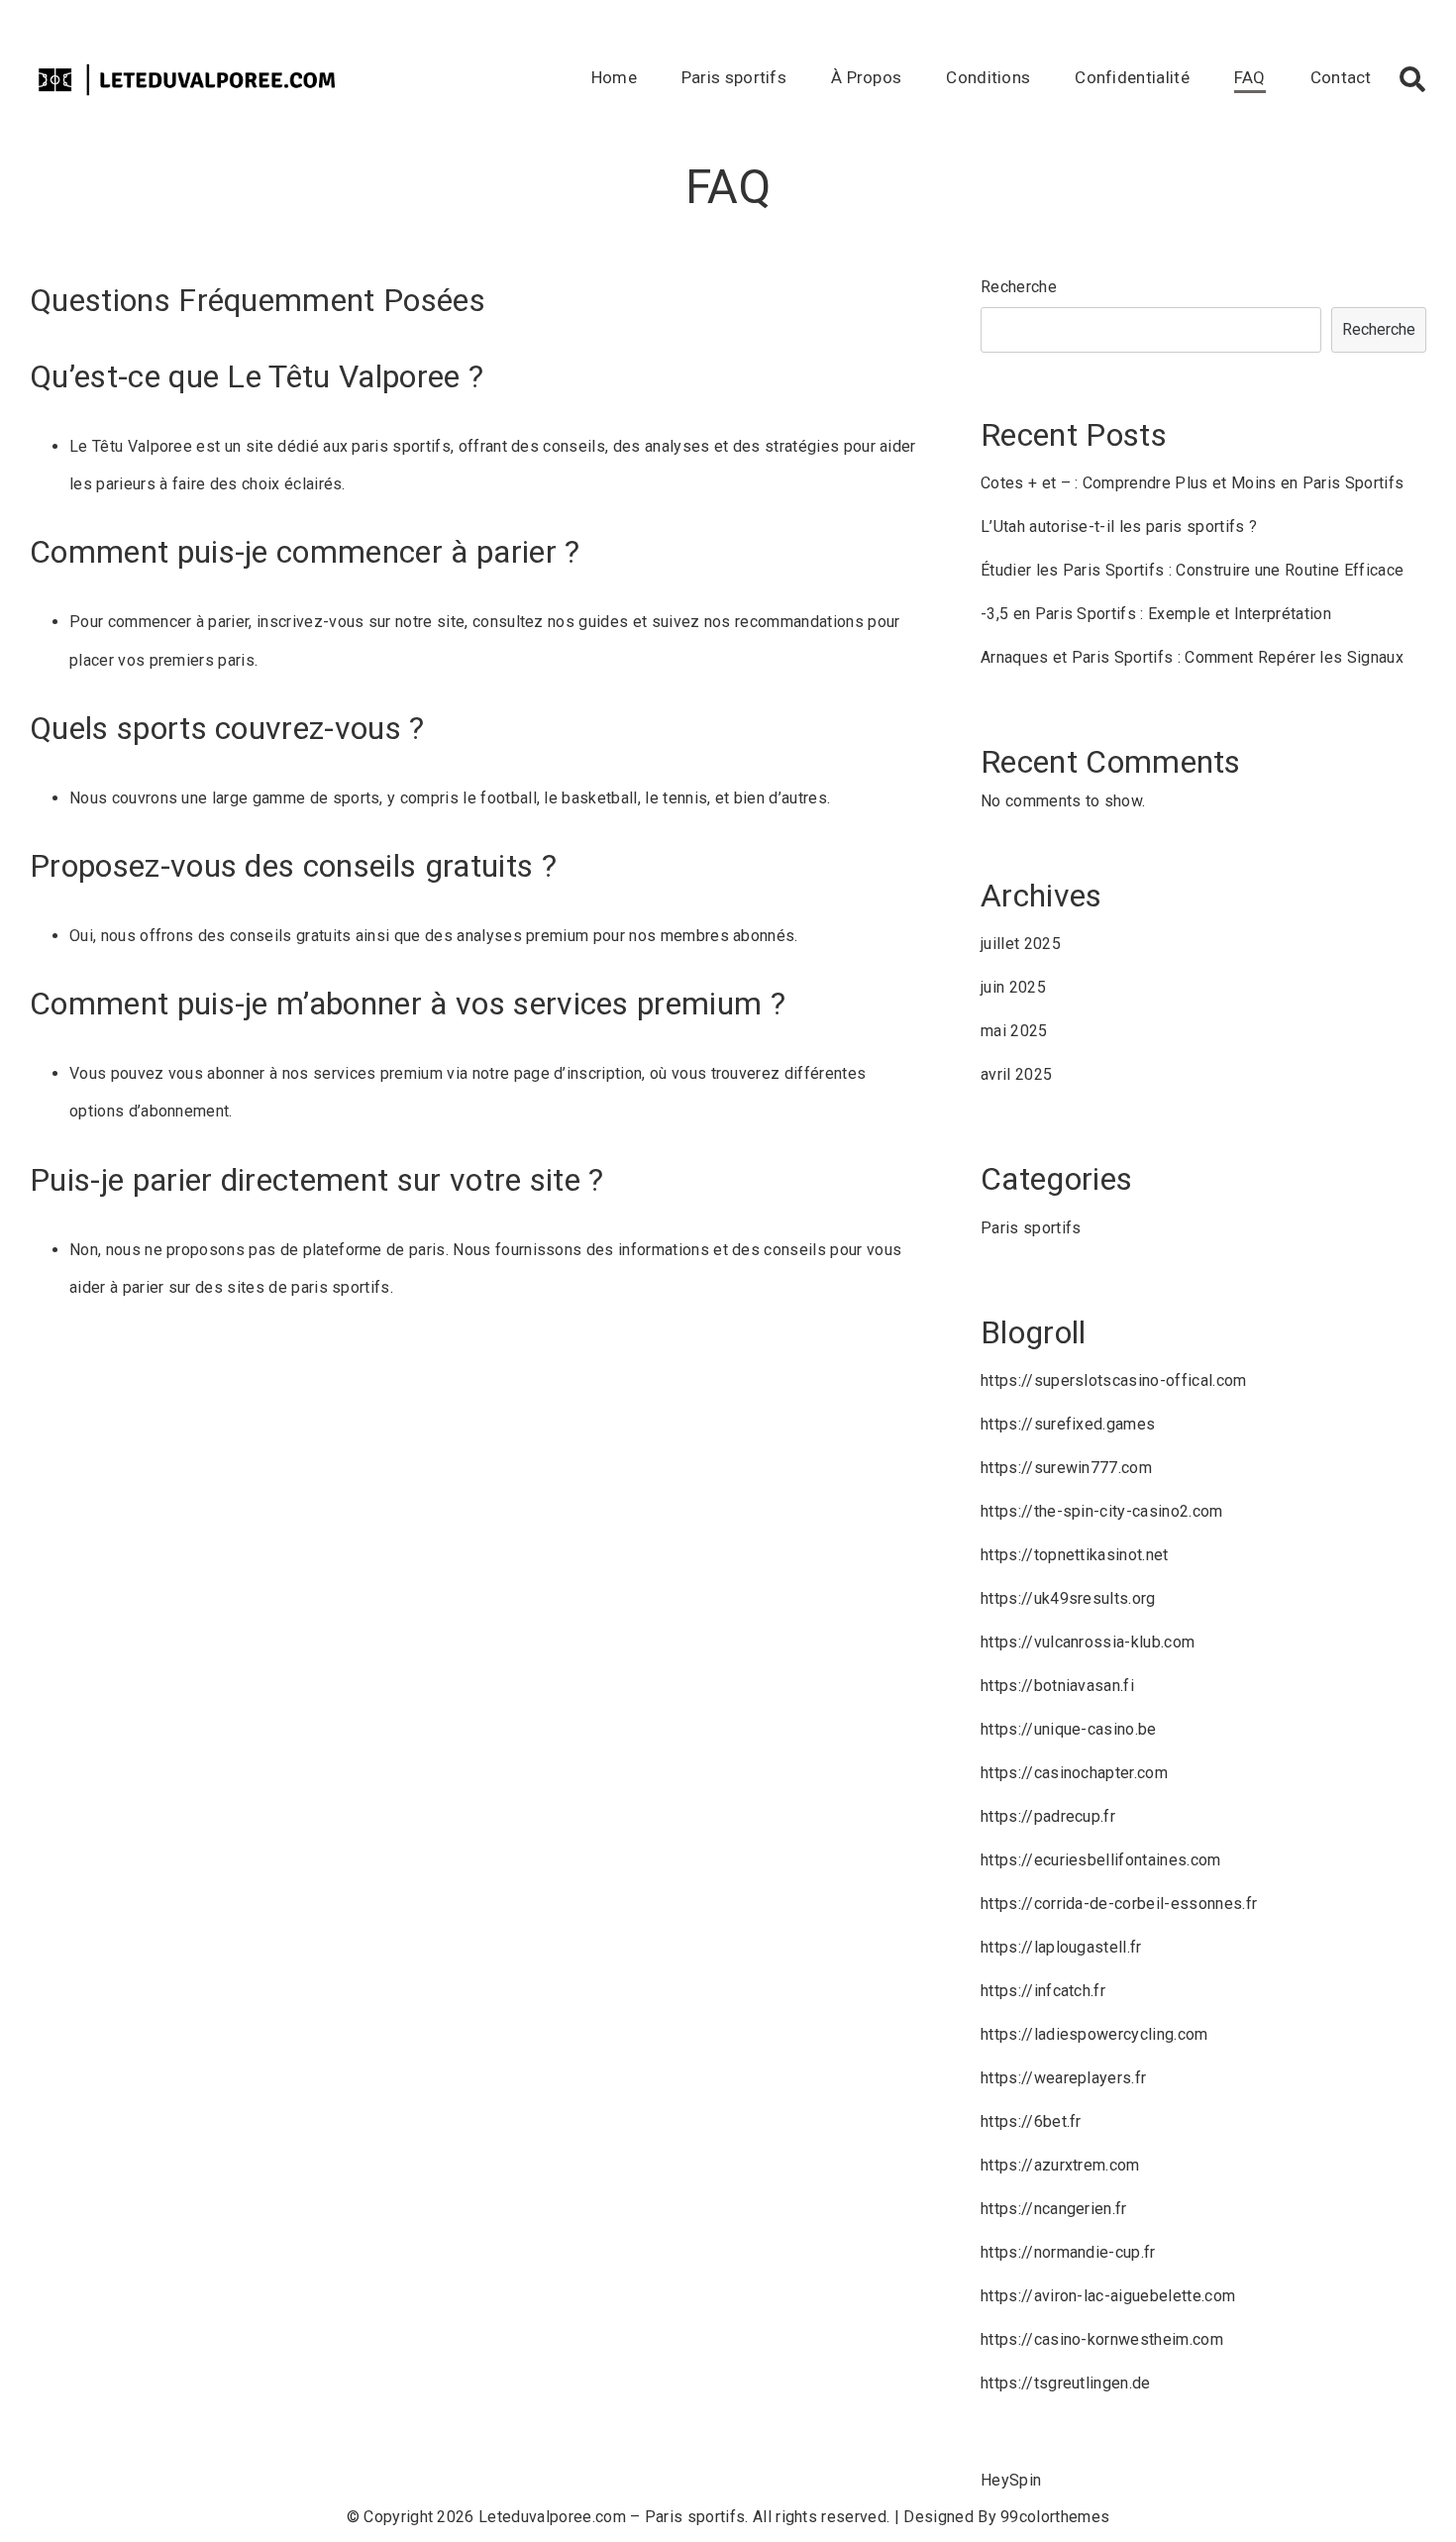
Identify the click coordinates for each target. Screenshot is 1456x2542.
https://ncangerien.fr (1054, 2209)
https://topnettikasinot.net (1075, 1555)
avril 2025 (1016, 1074)
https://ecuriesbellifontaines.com (1101, 1860)
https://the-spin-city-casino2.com (1102, 1511)
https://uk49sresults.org (1068, 1598)
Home (614, 77)
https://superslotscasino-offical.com (1114, 1380)
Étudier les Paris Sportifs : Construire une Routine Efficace (1192, 570)
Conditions (988, 77)
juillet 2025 (1021, 944)
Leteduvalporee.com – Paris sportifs (612, 2517)
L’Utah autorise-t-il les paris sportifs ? (1119, 527)
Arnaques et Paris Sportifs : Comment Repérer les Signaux (1192, 657)
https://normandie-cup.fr (1068, 2252)
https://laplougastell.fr (1061, 1947)
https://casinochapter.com (1074, 1773)
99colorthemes (1055, 2517)
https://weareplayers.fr (1063, 2078)
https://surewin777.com (1066, 1468)
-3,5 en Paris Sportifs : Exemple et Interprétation (1156, 614)
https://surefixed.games (1068, 1424)
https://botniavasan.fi (1057, 1686)
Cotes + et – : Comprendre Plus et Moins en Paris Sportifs (1192, 483)
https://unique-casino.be (1069, 1729)
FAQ (1250, 77)
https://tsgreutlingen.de (1066, 2383)
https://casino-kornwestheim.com (1102, 2339)
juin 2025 (1013, 987)
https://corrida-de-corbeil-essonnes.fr (1119, 1904)
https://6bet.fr (1031, 2121)
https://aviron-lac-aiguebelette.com (1108, 2296)
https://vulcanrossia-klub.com (1088, 1642)
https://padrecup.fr (1048, 1816)
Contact (1341, 77)
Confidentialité (1132, 77)
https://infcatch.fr (1043, 1991)
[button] (1412, 79)
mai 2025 (1014, 1031)
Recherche (1019, 287)
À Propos (867, 77)
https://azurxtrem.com (1060, 2165)
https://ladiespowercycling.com (1094, 2034)
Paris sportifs (734, 77)
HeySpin (1011, 2480)
